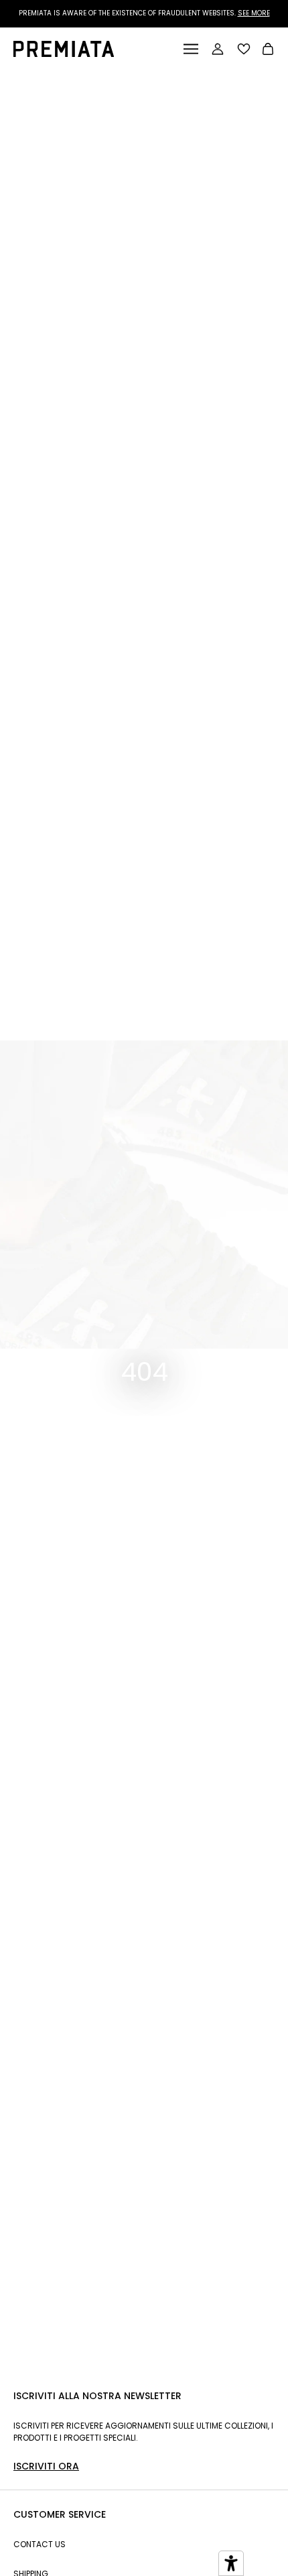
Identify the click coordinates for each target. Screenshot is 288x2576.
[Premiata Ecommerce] (64, 53)
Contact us (40, 2544)
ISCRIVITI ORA (46, 2466)
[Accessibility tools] (231, 2563)
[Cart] (268, 51)
